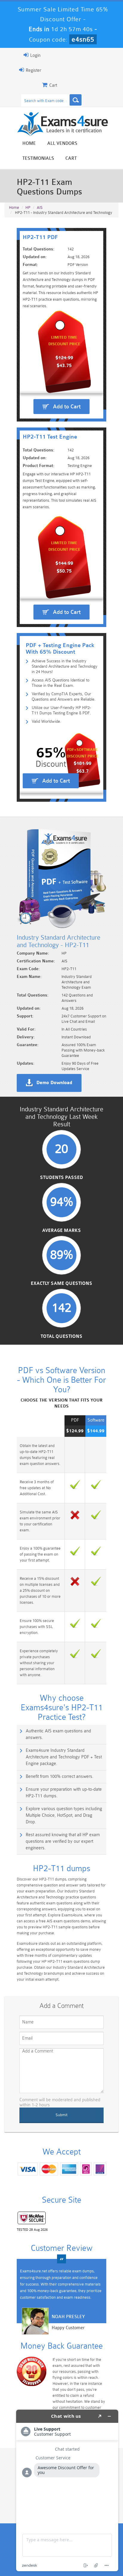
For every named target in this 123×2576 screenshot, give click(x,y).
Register (33, 70)
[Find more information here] (67, 2490)
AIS (40, 207)
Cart (71, 158)
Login (35, 55)
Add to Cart (67, 407)
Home (29, 143)
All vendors (62, 143)
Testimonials (38, 158)
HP (28, 207)
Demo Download (54, 1083)
